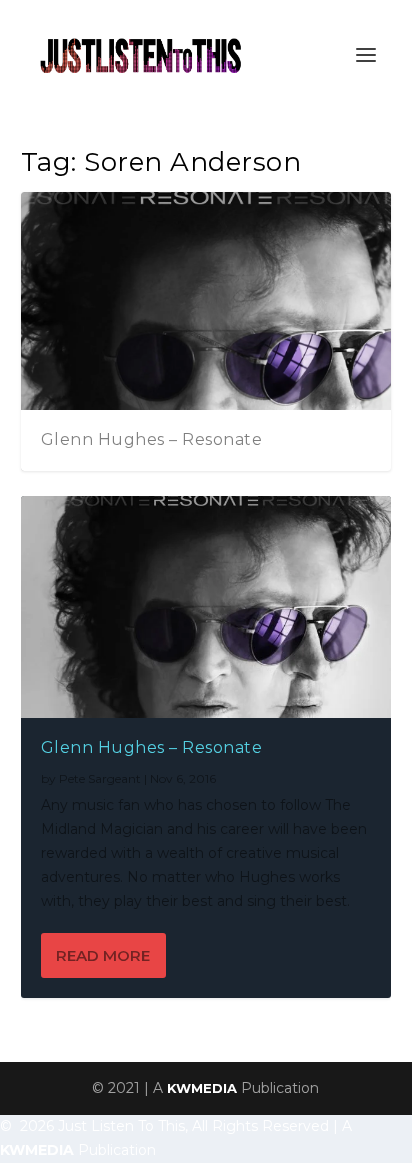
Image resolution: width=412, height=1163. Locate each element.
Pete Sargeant (100, 778)
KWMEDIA (202, 1088)
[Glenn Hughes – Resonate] (206, 607)
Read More (103, 955)
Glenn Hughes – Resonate (152, 439)
